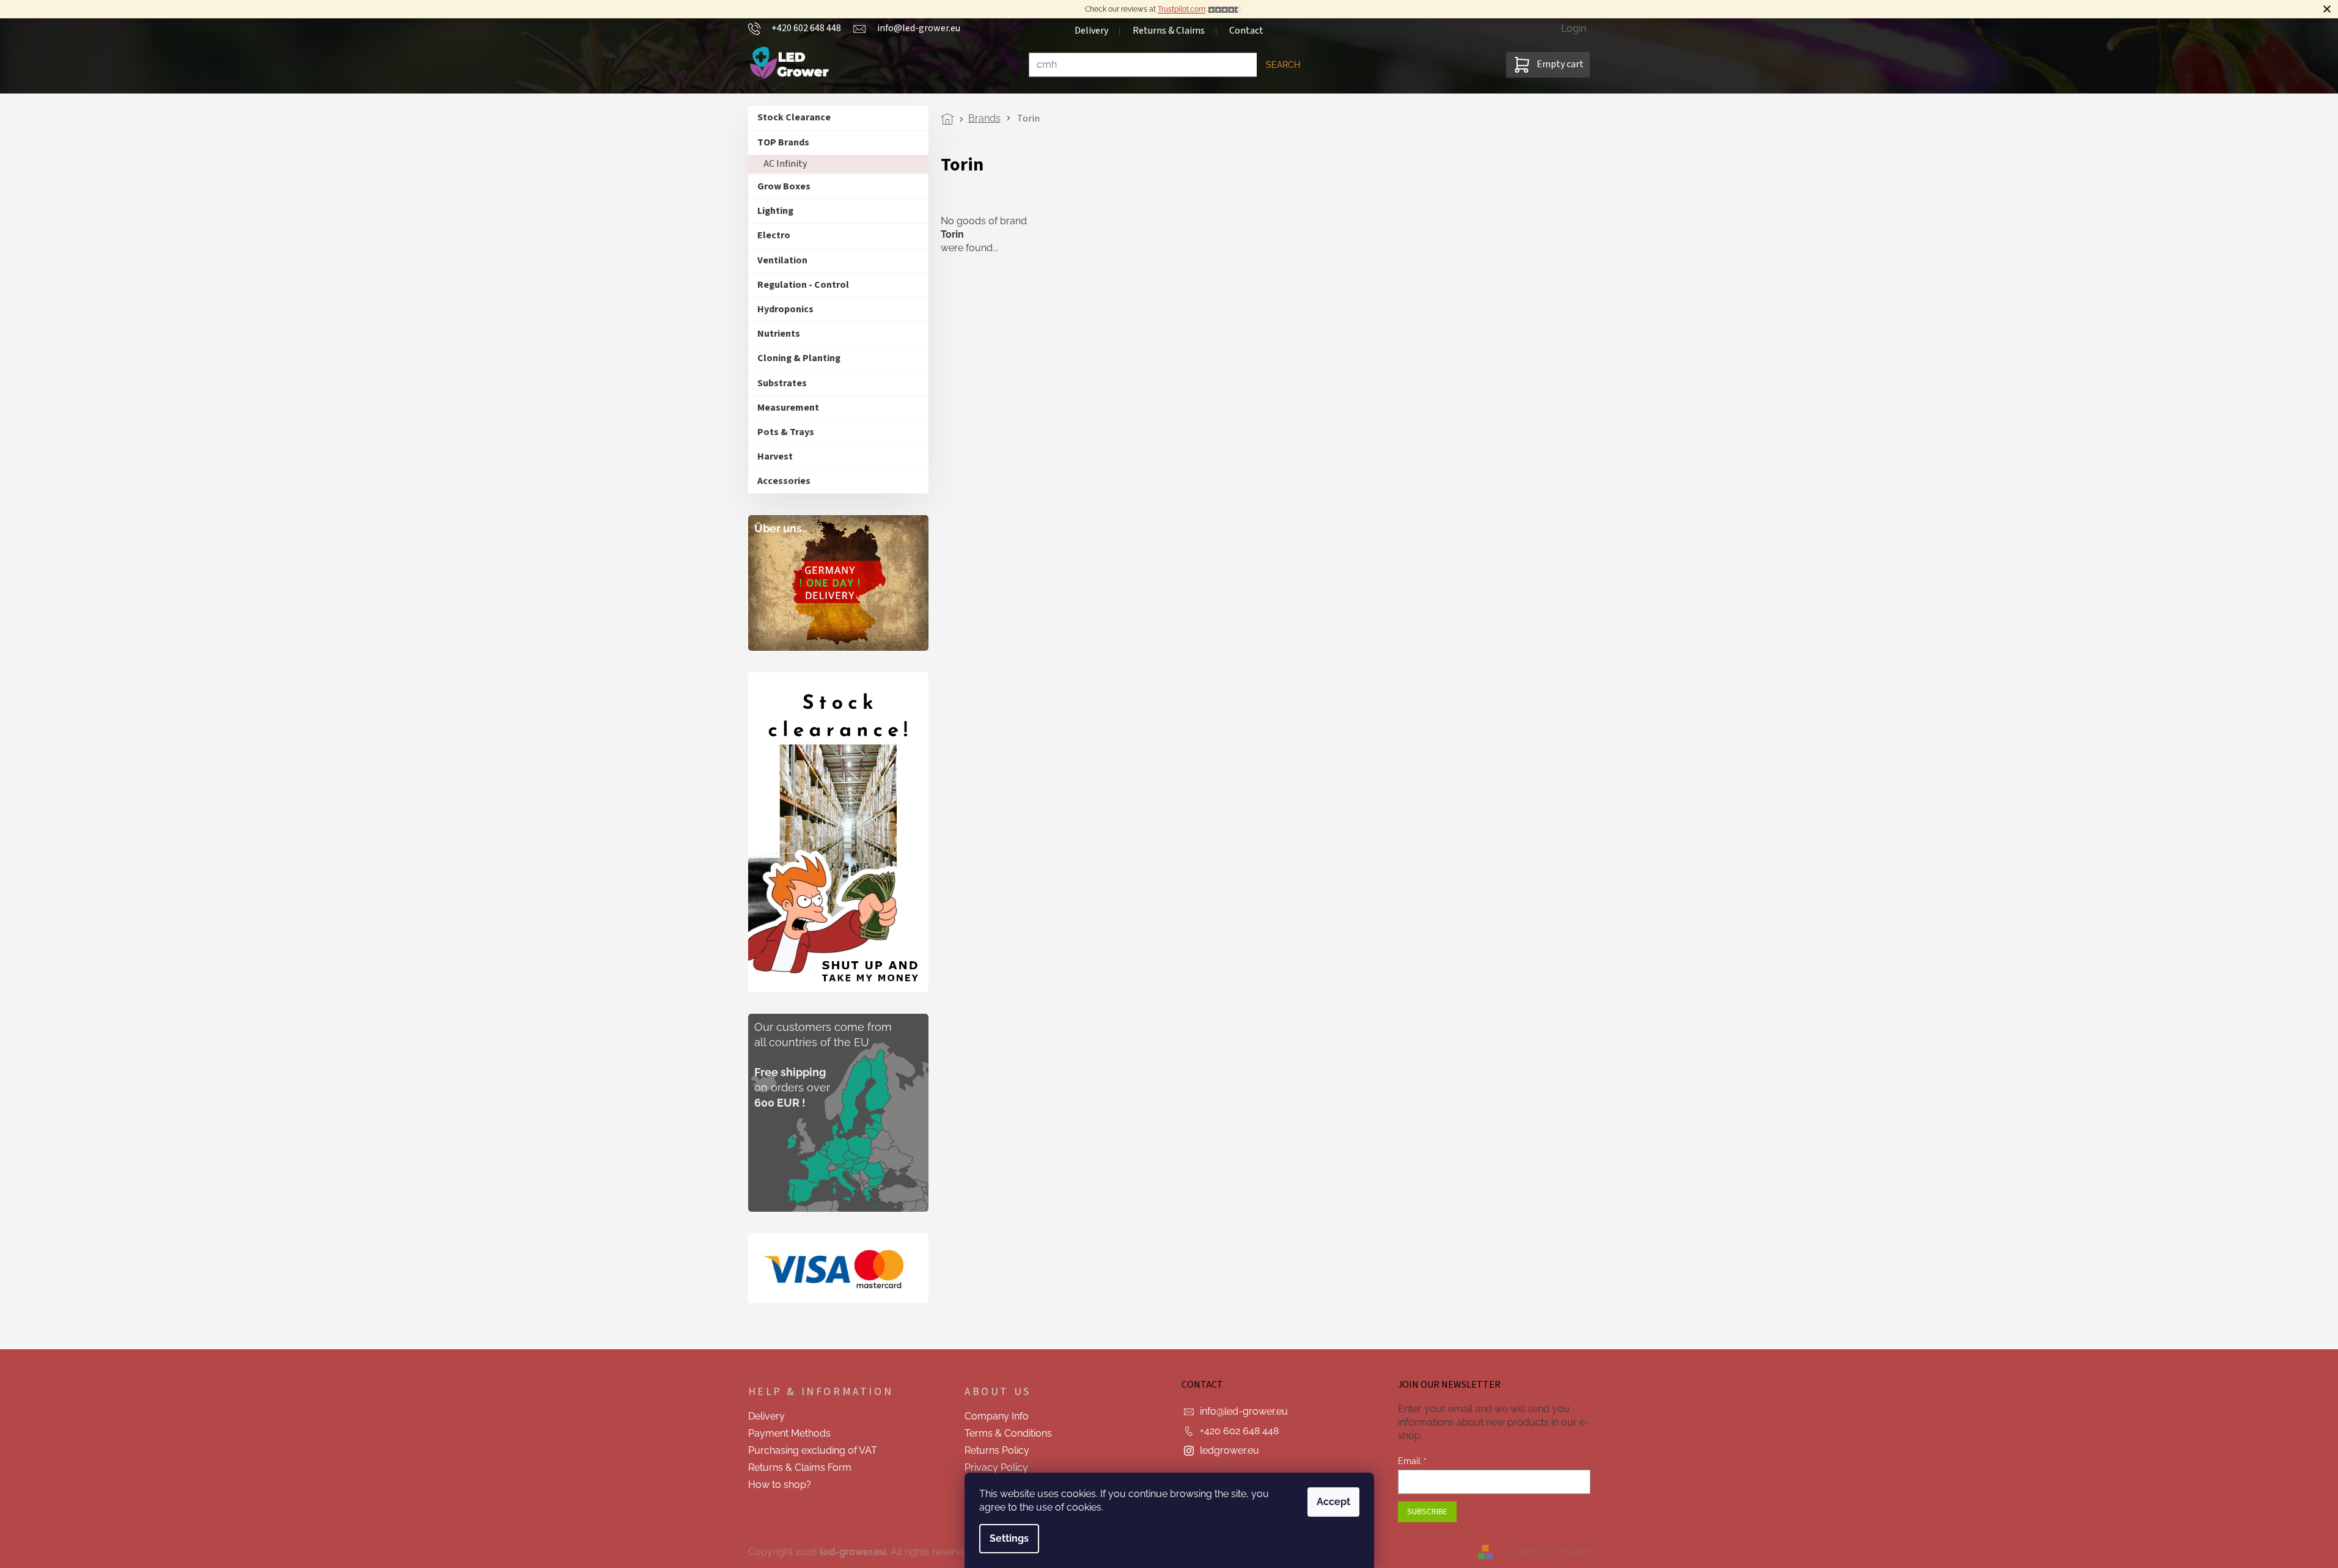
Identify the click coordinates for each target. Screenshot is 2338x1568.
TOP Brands (783, 142)
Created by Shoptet (1546, 1551)
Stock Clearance (794, 117)
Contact (1246, 31)
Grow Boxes (784, 186)
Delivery (1091, 31)
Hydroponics (785, 309)
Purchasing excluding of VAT (813, 1450)
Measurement (788, 408)
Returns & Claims (1169, 31)
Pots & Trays (786, 432)
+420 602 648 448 (1239, 1431)
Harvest (775, 456)
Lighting (775, 211)
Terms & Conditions (1008, 1433)
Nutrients (779, 334)
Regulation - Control (803, 285)
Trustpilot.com (1182, 9)
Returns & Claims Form (800, 1467)
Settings (1009, 1538)
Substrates (782, 383)
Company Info (997, 1416)
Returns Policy (997, 1450)
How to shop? (780, 1485)
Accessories (784, 481)
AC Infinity (785, 164)
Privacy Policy (996, 1467)
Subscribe (1427, 1512)
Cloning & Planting (799, 358)
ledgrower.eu (1230, 1450)
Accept (1333, 1502)
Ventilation (782, 260)
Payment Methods (789, 1433)
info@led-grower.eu (1244, 1411)
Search (1283, 65)
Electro (774, 235)
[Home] (951, 119)
